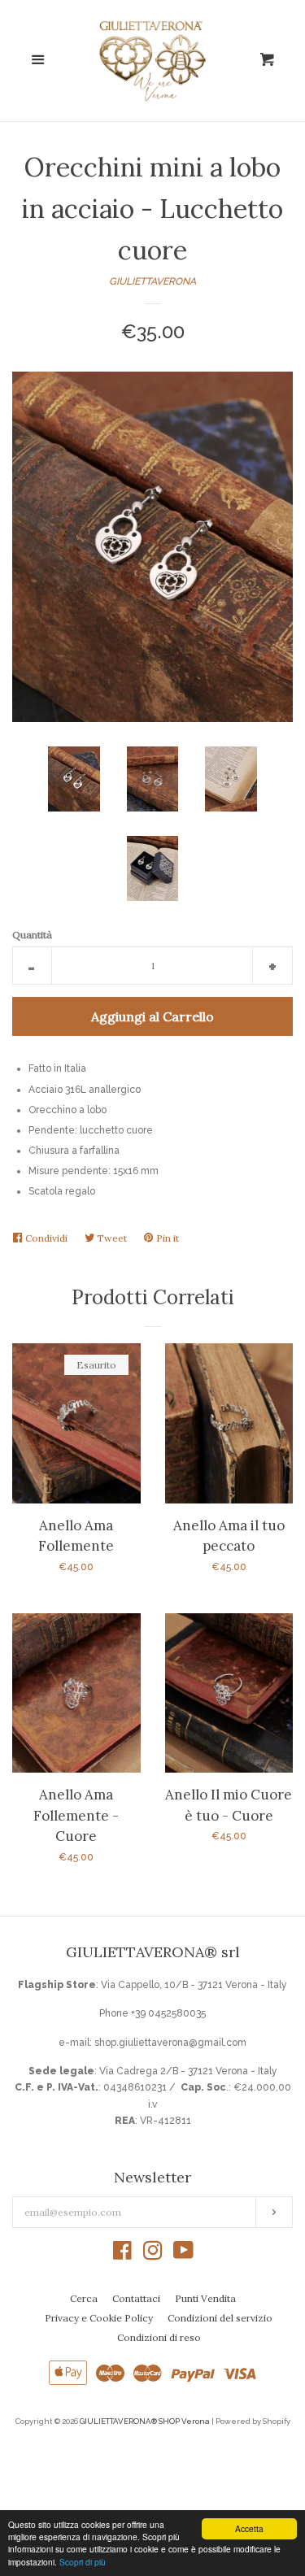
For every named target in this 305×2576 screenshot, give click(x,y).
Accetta (249, 2528)
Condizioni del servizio (220, 2318)
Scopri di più (83, 2562)
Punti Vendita (205, 2298)
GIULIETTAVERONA (152, 281)
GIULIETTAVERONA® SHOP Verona (145, 2421)
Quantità (32, 935)
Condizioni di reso (159, 2337)
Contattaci (136, 2298)
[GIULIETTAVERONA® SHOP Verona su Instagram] (153, 2255)
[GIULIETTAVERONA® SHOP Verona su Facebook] (122, 2255)
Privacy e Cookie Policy (99, 2318)
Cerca (84, 2298)
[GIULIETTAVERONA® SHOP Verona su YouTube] (183, 2255)
